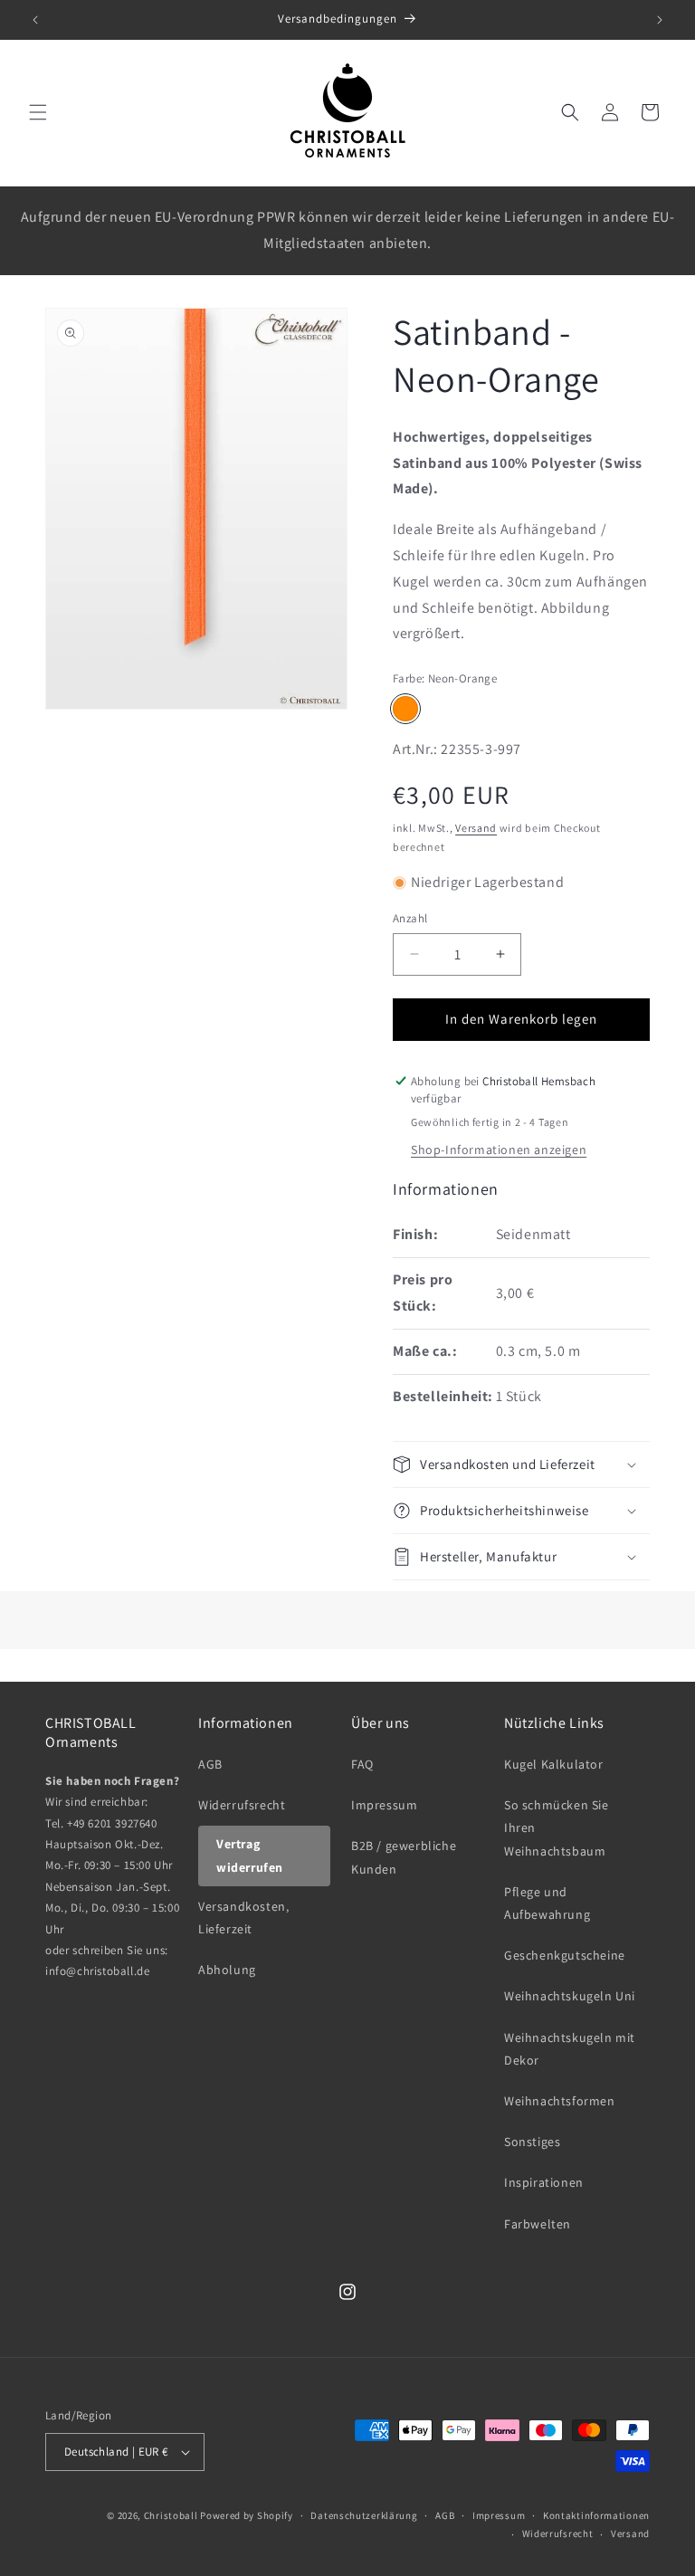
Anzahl (410, 918)
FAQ (362, 1764)
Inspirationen (544, 2182)
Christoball (171, 2515)
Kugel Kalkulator (554, 1764)
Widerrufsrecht (242, 1805)
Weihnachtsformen (560, 2101)
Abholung (227, 1970)
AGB (210, 1764)
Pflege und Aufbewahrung (547, 1903)
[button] (38, 112)
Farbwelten (538, 2224)
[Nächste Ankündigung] (660, 20)
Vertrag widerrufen (250, 1855)
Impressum (384, 1805)
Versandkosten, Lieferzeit (243, 1918)
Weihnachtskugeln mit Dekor (570, 2049)
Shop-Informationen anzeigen (499, 1150)
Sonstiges (532, 2142)
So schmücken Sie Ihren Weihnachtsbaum (557, 1827)
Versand (476, 828)
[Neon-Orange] (405, 709)
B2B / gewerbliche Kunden (404, 1857)
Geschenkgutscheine (565, 1955)
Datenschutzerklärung (364, 2515)
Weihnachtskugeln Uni (570, 1996)
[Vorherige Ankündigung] (35, 20)
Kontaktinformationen (596, 2515)
